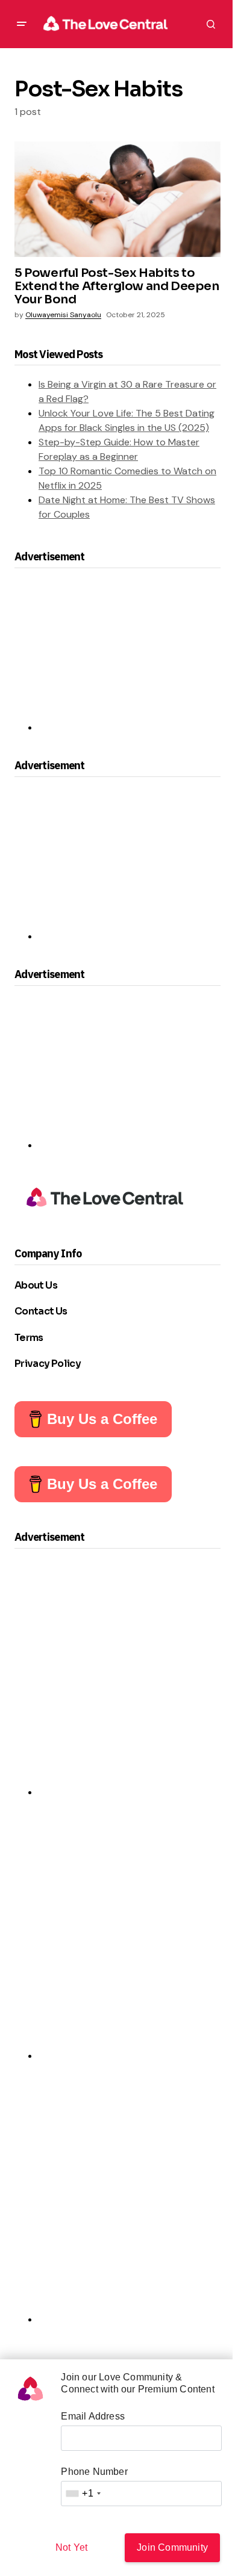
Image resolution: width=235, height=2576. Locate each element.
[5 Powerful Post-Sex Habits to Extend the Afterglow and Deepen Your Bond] (117, 199)
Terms (29, 1338)
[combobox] (83, 2494)
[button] (22, 24)
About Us (36, 1285)
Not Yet (71, 2547)
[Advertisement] (117, 655)
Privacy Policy (48, 1364)
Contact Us (41, 1311)
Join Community (172, 2547)
